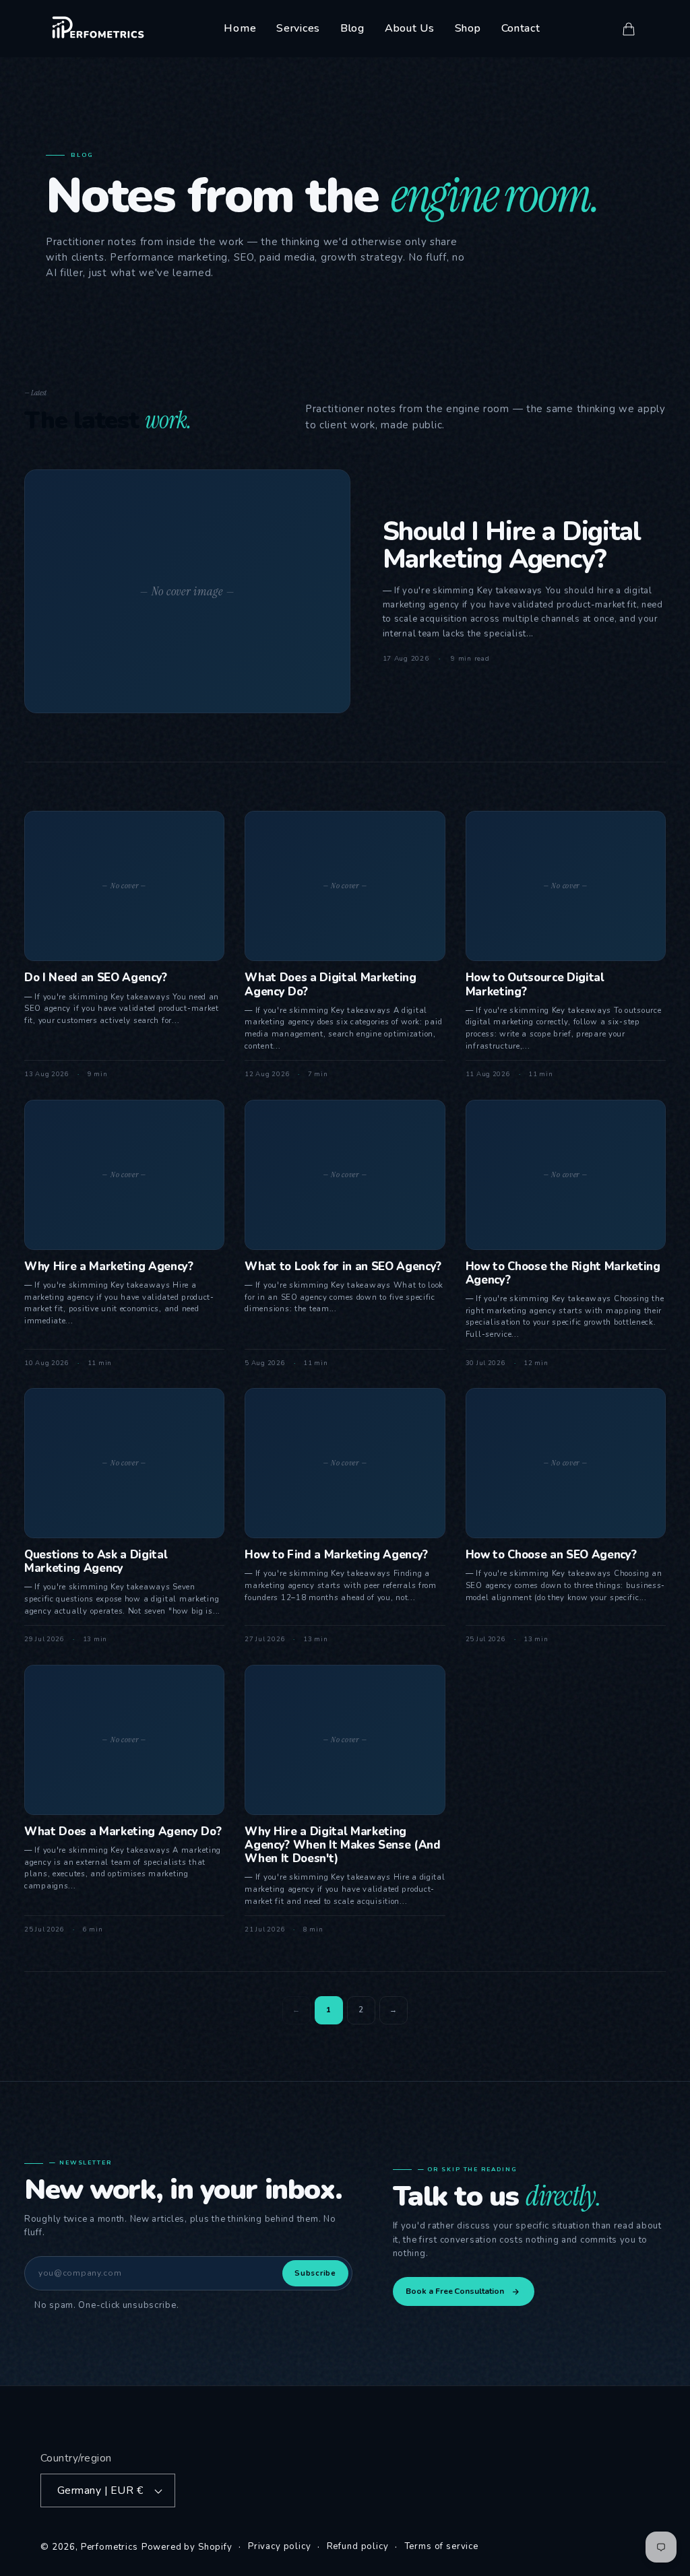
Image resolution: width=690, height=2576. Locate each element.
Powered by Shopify (187, 2547)
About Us (410, 28)
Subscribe (315, 2273)
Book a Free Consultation (455, 2291)
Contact (521, 28)
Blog (352, 28)
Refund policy (358, 2546)
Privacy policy (280, 2546)
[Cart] (629, 29)
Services (298, 28)
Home (240, 28)
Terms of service (441, 2546)
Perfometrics (109, 2547)
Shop (468, 28)
